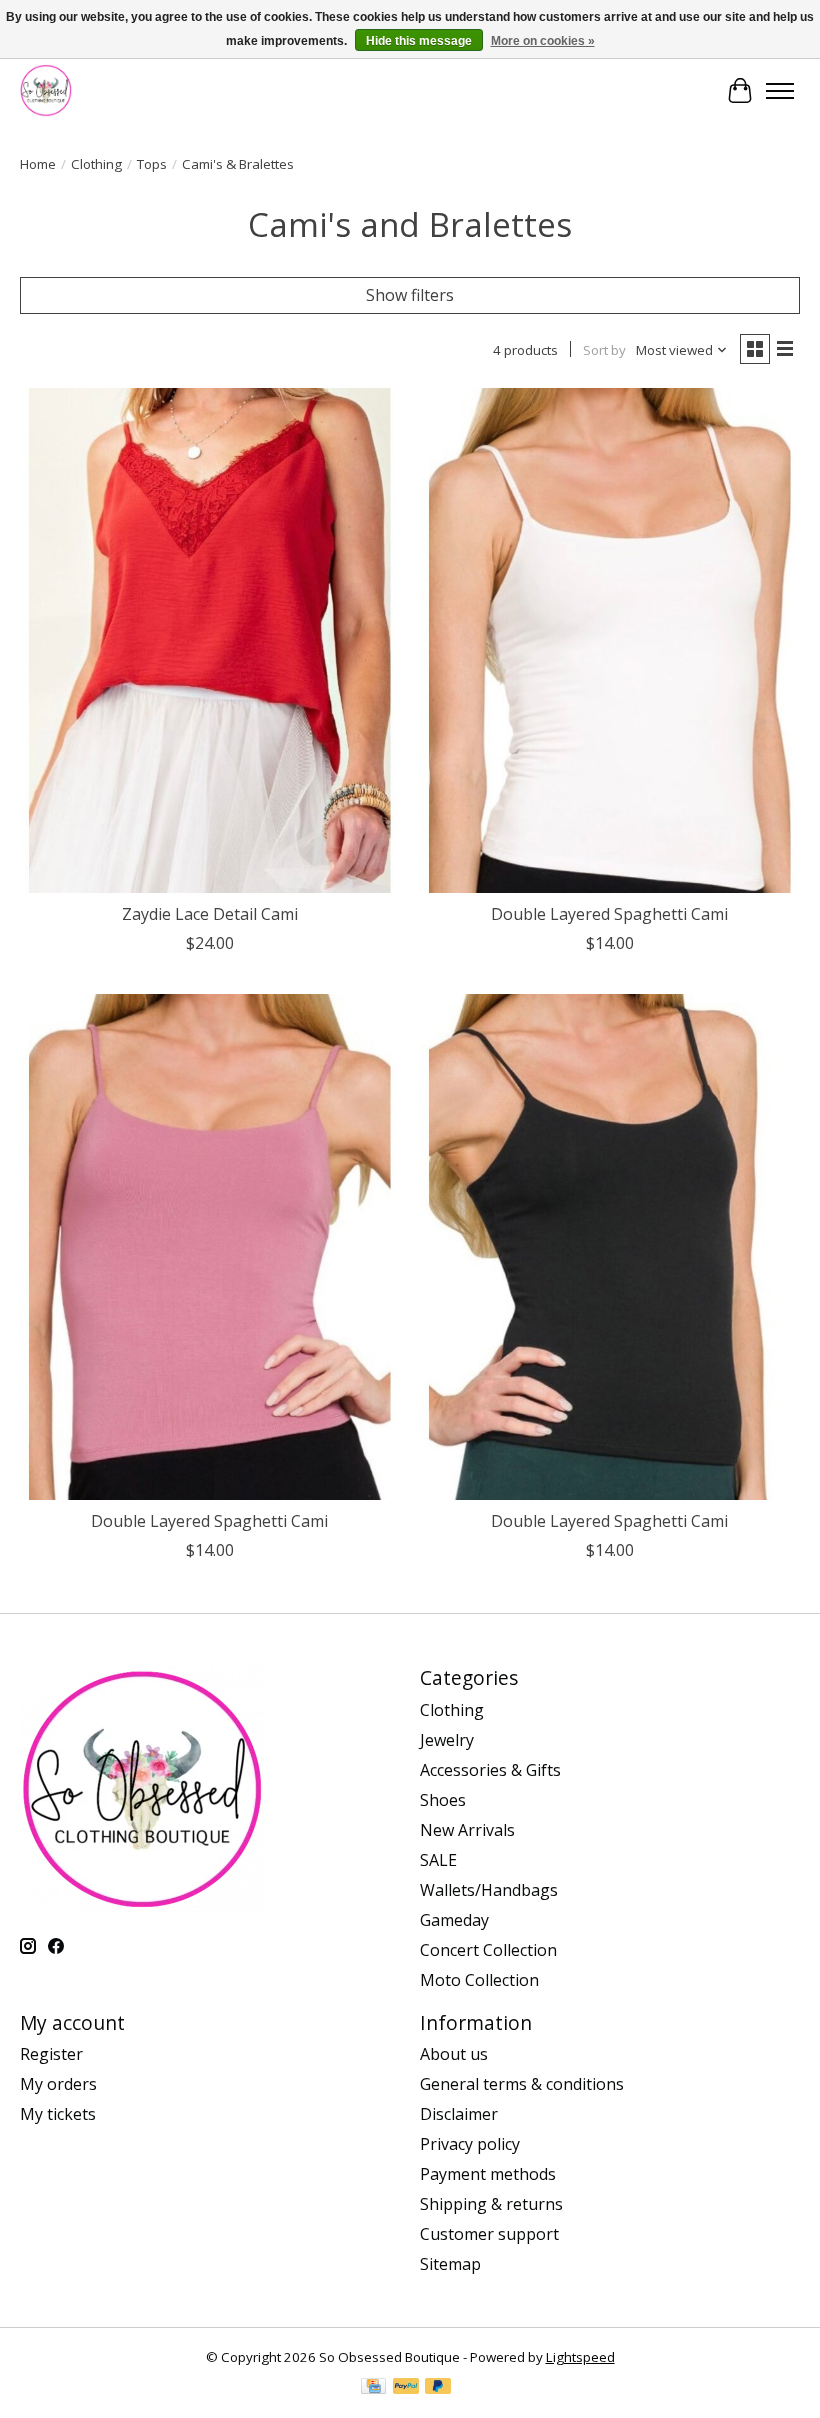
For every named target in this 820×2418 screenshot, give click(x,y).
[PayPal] (406, 2388)
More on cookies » (543, 41)
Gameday (454, 1920)
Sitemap (450, 2264)
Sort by (604, 350)
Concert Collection (488, 1950)
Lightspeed (580, 2357)
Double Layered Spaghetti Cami (609, 914)
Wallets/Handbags (489, 1890)
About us (454, 2054)
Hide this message (419, 41)
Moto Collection (479, 1980)
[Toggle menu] (780, 91)
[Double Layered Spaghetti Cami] (610, 640)
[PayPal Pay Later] (438, 2388)
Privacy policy (470, 2144)
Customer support (489, 2234)
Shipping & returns (491, 2204)
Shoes (443, 1800)
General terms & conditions (522, 2084)
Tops (152, 164)
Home (38, 164)
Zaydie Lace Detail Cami (210, 914)
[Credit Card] (373, 2388)
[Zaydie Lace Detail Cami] (210, 640)
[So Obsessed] (46, 90)
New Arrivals (467, 1830)
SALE (438, 1860)
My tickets (58, 2114)
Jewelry (447, 1740)
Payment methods (488, 2174)
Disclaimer (459, 2114)
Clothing (96, 164)
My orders (58, 2084)
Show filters (410, 295)
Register (51, 2054)
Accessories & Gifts (490, 1770)
